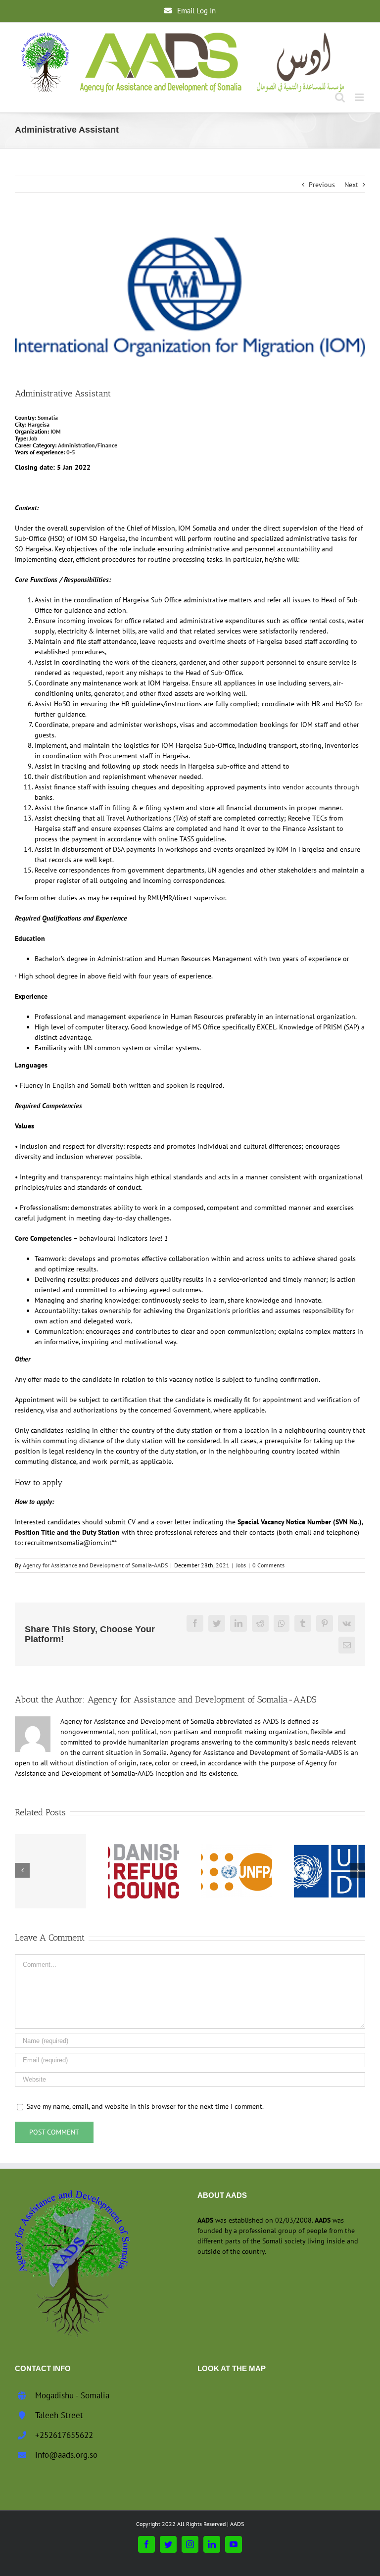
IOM (56, 431)
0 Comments (268, 1565)
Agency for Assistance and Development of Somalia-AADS (95, 1565)
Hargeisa (39, 424)
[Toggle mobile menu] (360, 97)
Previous (322, 185)
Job (33, 438)
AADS (237, 2524)
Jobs (241, 1565)
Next (351, 185)
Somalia (48, 417)
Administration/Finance (87, 445)
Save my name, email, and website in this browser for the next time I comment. (145, 2106)
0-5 (71, 452)
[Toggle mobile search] (340, 97)
